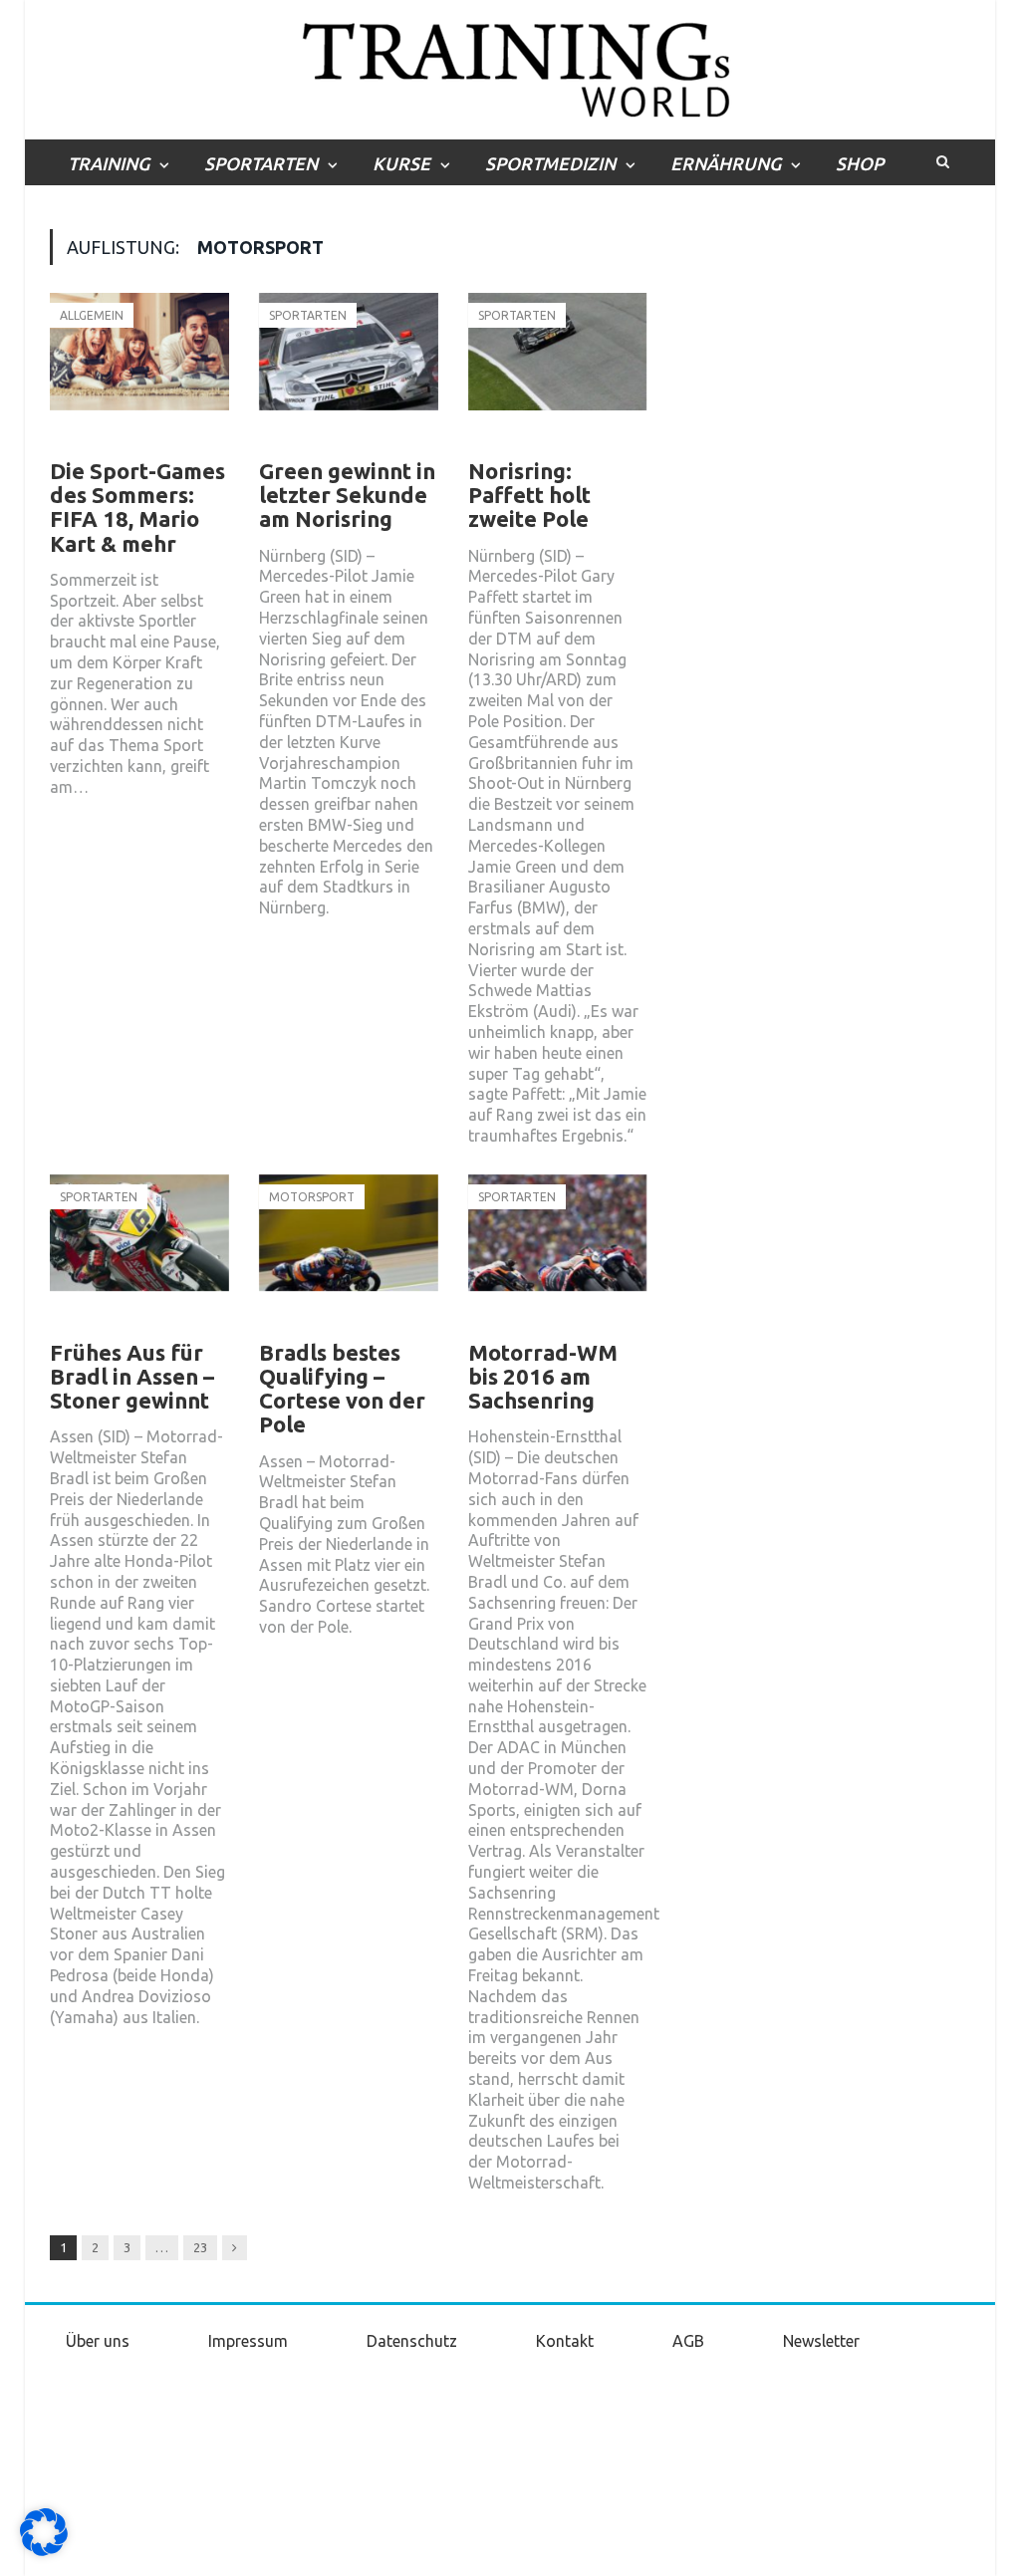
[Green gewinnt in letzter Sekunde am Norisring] (349, 373)
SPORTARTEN (261, 163)
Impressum (248, 2341)
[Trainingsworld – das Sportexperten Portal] (510, 66)
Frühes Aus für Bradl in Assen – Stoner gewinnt (132, 1376)
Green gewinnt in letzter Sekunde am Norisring (347, 495)
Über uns (98, 2341)
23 (200, 2247)
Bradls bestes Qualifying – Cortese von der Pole (342, 1389)
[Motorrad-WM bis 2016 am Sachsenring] (558, 1254)
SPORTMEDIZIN (550, 163)
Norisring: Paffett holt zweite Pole (529, 495)
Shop (860, 163)
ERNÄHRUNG (726, 163)
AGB (688, 2341)
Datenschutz (412, 2341)
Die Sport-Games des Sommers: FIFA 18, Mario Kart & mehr (137, 507)
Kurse (401, 163)
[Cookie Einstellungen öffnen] (44, 2551)
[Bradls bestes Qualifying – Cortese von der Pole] (349, 1254)
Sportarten (308, 315)
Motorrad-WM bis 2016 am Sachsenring (543, 1376)
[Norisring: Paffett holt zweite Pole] (558, 373)
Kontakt (565, 2341)
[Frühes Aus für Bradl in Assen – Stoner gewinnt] (139, 1254)
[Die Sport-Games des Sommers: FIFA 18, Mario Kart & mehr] (139, 373)
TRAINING (109, 163)
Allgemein (92, 315)
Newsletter (821, 2341)
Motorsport (312, 1197)
